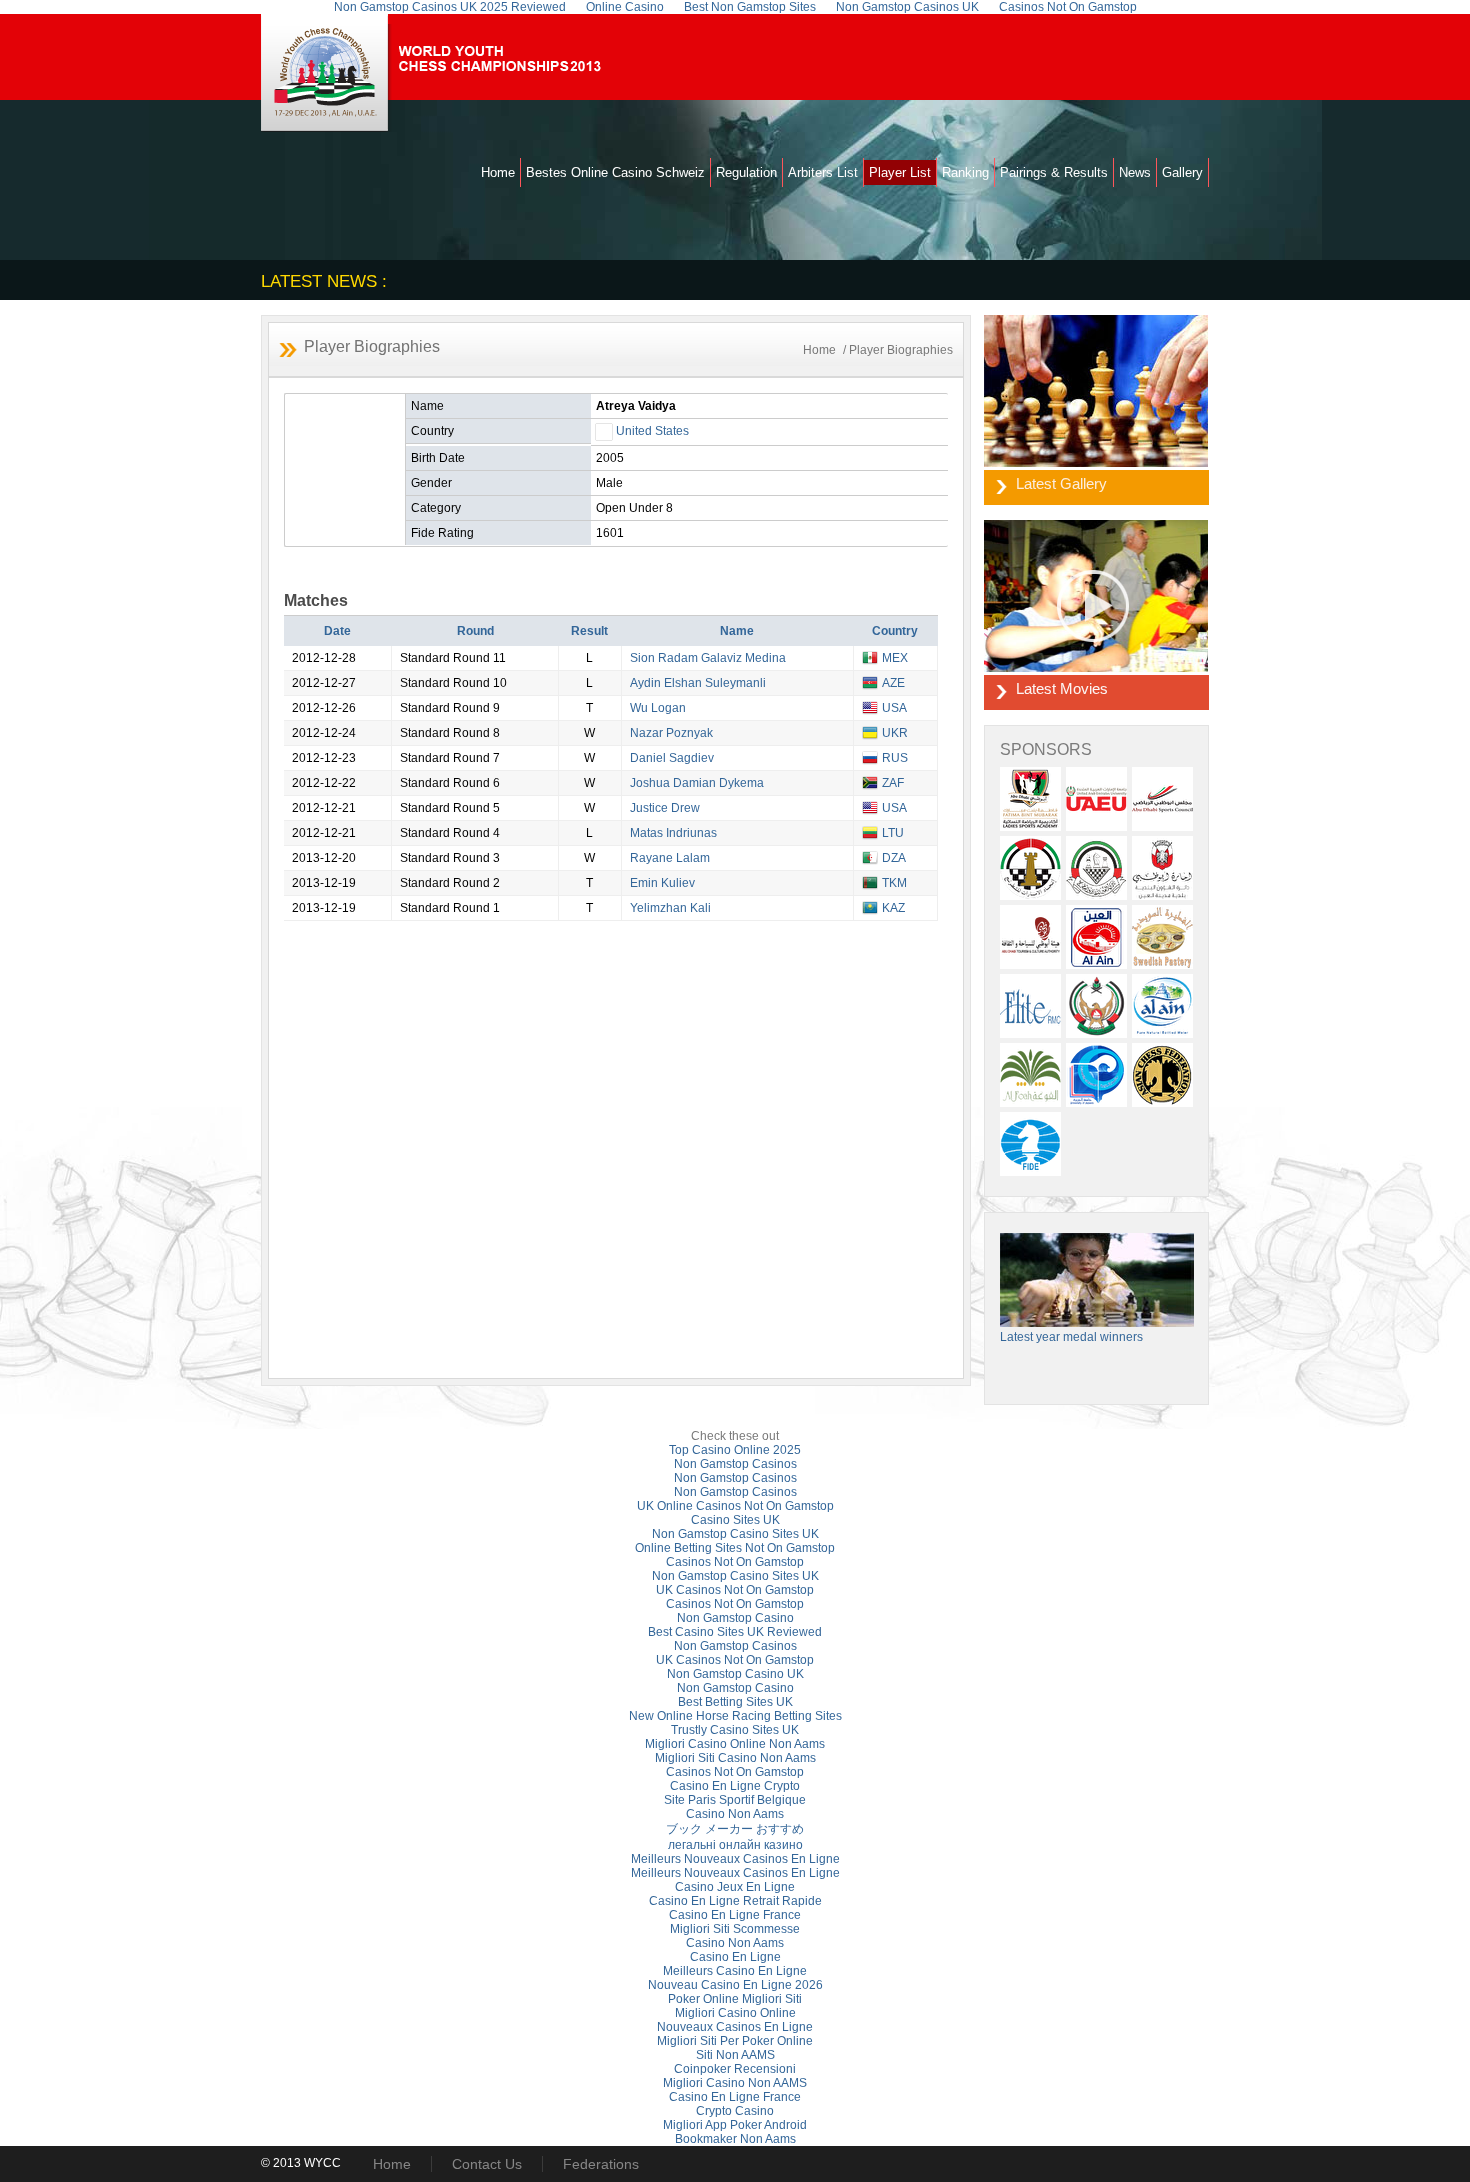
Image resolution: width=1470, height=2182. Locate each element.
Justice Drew (665, 808)
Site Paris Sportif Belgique (735, 1800)
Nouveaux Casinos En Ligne (735, 2027)
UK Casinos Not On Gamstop (735, 1590)
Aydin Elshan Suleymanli (698, 683)
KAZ (893, 908)
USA (894, 708)
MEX (895, 658)
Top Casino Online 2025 (735, 1450)
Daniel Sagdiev (672, 758)
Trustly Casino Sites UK (735, 1730)
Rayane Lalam (670, 858)
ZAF (893, 783)
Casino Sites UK (735, 1520)
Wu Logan (658, 708)
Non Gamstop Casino (735, 1618)
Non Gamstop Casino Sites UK (735, 1534)
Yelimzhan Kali (670, 908)
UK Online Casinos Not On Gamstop (735, 1506)
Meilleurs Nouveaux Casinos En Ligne (735, 1859)
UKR (895, 733)
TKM (894, 883)
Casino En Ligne (735, 1957)
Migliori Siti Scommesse (735, 1929)
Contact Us (487, 2164)
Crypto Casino (735, 2111)
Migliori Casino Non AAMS (735, 2083)
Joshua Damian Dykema (697, 783)
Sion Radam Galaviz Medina (708, 658)
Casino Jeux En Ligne (735, 1887)
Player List (900, 172)
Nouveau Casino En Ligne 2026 (735, 1985)
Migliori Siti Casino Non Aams (735, 1758)
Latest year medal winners (1071, 1337)
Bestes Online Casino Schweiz (615, 172)
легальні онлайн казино (735, 1845)
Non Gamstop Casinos (735, 1464)
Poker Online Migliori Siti (735, 1999)
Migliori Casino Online (735, 2013)
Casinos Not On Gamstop (735, 1562)
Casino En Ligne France (735, 1915)
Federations (601, 2164)
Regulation (746, 172)
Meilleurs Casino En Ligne (735, 1971)
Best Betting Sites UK (735, 1702)
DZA (894, 858)
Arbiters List (823, 172)
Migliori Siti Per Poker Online (735, 2041)
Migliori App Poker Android (735, 2125)
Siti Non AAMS (735, 2055)
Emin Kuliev (662, 883)
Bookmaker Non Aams (735, 2139)
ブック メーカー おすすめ (735, 1829)
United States (652, 431)
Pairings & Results (1054, 172)
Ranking (965, 172)
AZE (893, 683)
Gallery (1182, 172)
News (1135, 172)
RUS (895, 758)
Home (498, 172)
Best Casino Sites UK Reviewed (735, 1632)
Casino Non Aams (735, 1814)
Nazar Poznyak (671, 733)
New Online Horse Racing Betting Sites (735, 1716)
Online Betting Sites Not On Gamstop (735, 1548)
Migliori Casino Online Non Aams (735, 1744)
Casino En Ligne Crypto (735, 1786)
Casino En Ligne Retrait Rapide (735, 1901)
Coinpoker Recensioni (735, 2069)
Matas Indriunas (673, 833)
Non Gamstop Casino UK (735, 1674)
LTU (893, 833)
